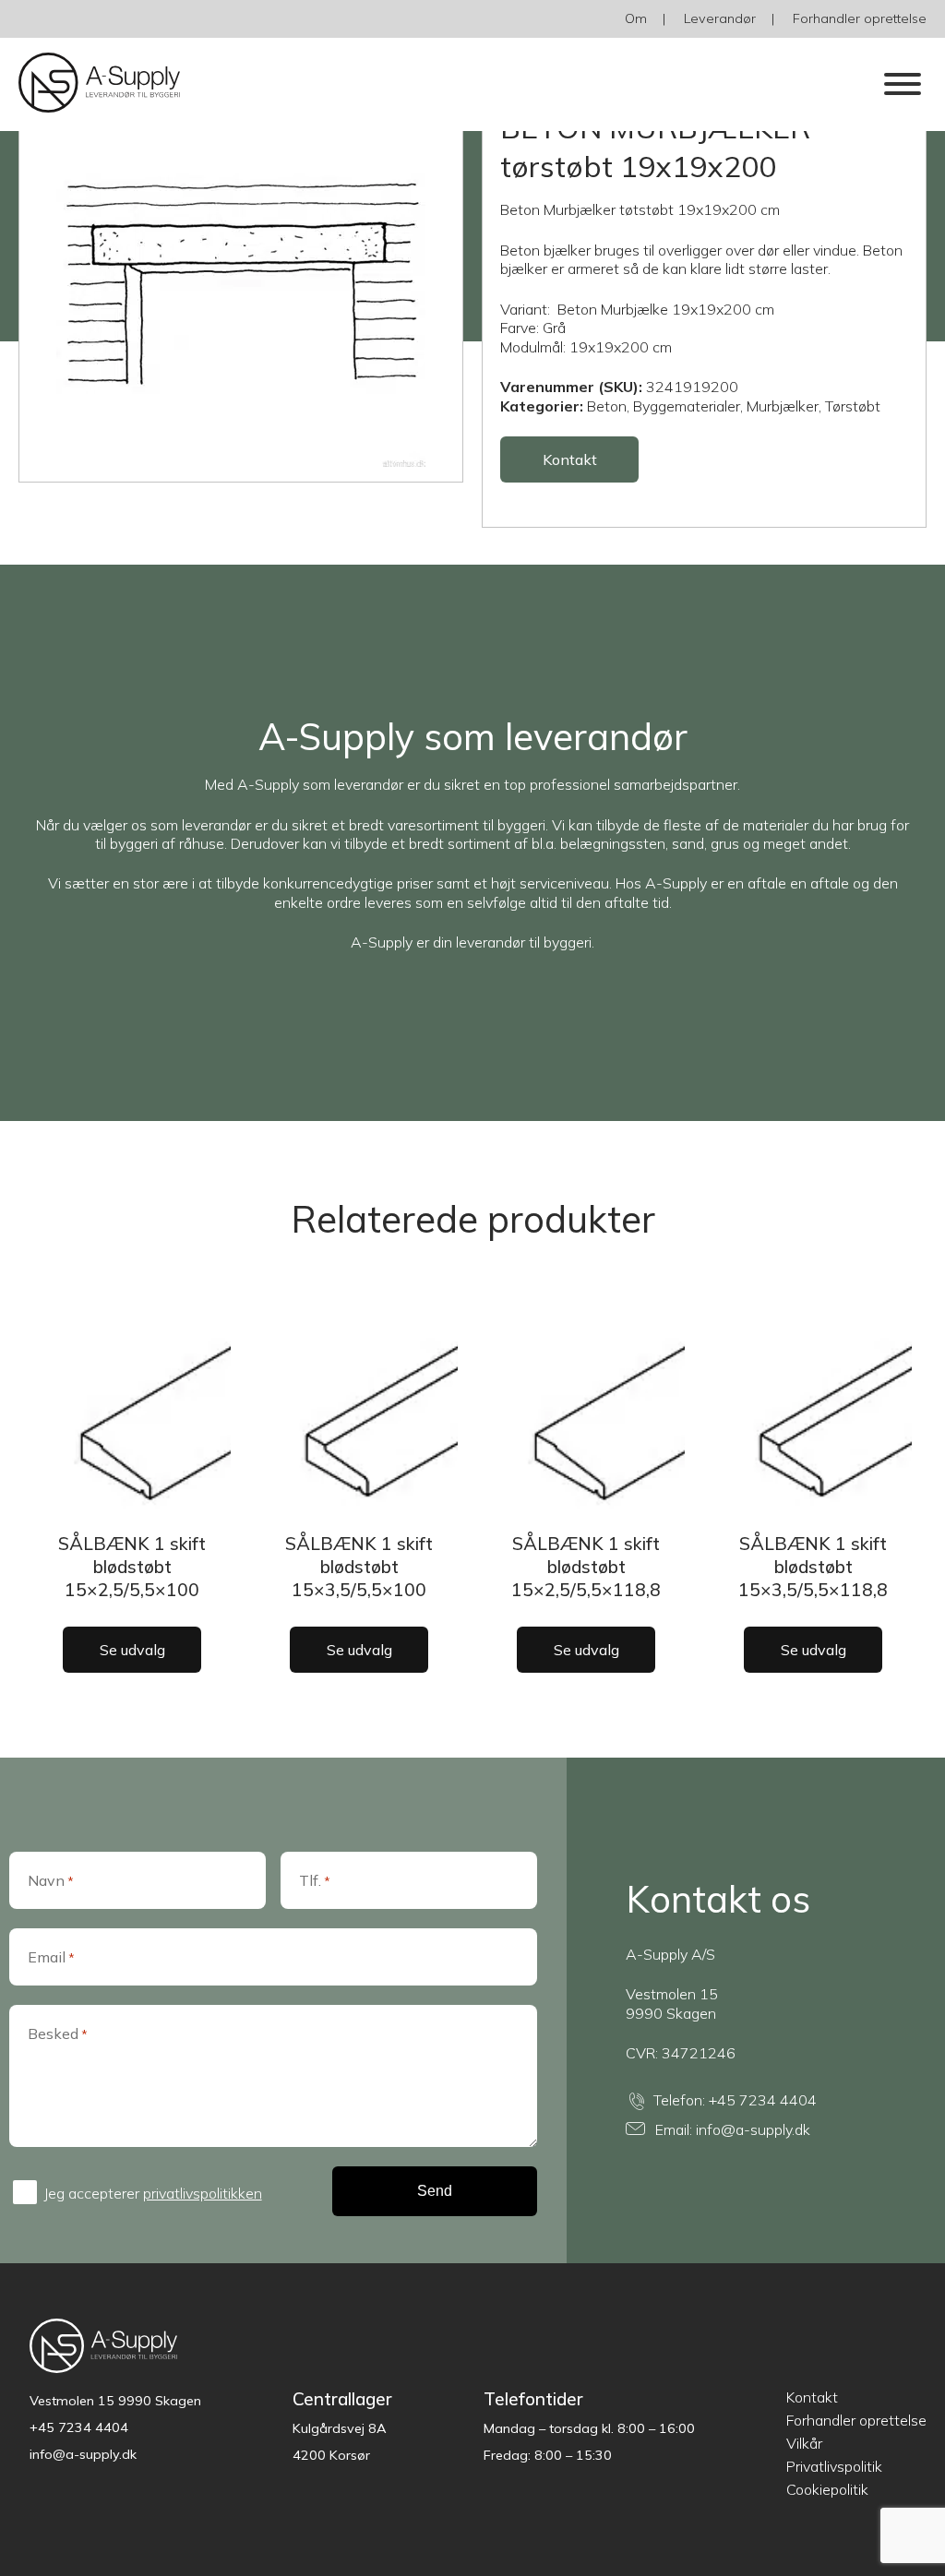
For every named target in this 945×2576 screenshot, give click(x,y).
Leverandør (720, 18)
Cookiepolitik (827, 2489)
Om (636, 18)
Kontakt (570, 459)
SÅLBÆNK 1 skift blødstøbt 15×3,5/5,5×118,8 (813, 1567)
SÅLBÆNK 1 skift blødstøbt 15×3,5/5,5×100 (359, 1567)
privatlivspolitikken (203, 2193)
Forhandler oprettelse (860, 18)
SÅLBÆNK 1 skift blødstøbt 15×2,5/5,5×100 (132, 1567)
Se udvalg (132, 1650)
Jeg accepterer (153, 2193)
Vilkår (804, 2443)
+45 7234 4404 (763, 2100)
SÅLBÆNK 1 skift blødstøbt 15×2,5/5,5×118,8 (586, 1567)
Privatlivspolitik (834, 2466)
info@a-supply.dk (753, 2129)
